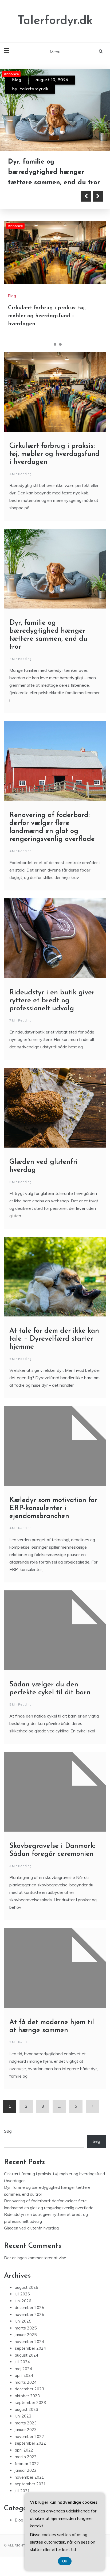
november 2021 (29, 2477)
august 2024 (26, 2355)
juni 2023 (23, 2416)
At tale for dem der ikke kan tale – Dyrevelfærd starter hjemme (54, 1339)
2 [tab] (55, 344)
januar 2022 (26, 2470)
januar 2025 (26, 2335)
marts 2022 (26, 2457)
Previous (86, 196)
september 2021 (30, 2484)
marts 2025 (26, 2328)
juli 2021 (22, 2491)
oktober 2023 (27, 2396)
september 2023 (30, 2402)
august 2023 (26, 2409)
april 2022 (24, 2450)
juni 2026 (23, 2301)
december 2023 (29, 2389)
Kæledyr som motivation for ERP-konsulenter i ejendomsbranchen (53, 1508)
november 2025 (29, 2314)
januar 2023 (26, 2430)
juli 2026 (22, 2294)
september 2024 (30, 2348)
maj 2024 (23, 2369)
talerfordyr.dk (34, 89)
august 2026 (26, 2287)
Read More (33, 196)
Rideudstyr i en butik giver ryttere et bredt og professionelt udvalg (52, 1001)
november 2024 (29, 2342)
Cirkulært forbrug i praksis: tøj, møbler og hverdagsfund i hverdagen (47, 316)
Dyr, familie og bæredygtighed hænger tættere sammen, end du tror (54, 172)
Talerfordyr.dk (55, 21)
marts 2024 (26, 2382)
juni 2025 (23, 2321)
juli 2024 (22, 2362)
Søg (8, 2131)
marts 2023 (26, 2423)
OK (65, 2561)
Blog (17, 80)
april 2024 (24, 2375)
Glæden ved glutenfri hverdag (31, 2228)
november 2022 (29, 2437)
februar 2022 (27, 2464)
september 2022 (30, 2443)
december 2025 (29, 2308)
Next (98, 196)
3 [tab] (60, 344)
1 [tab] (50, 344)
